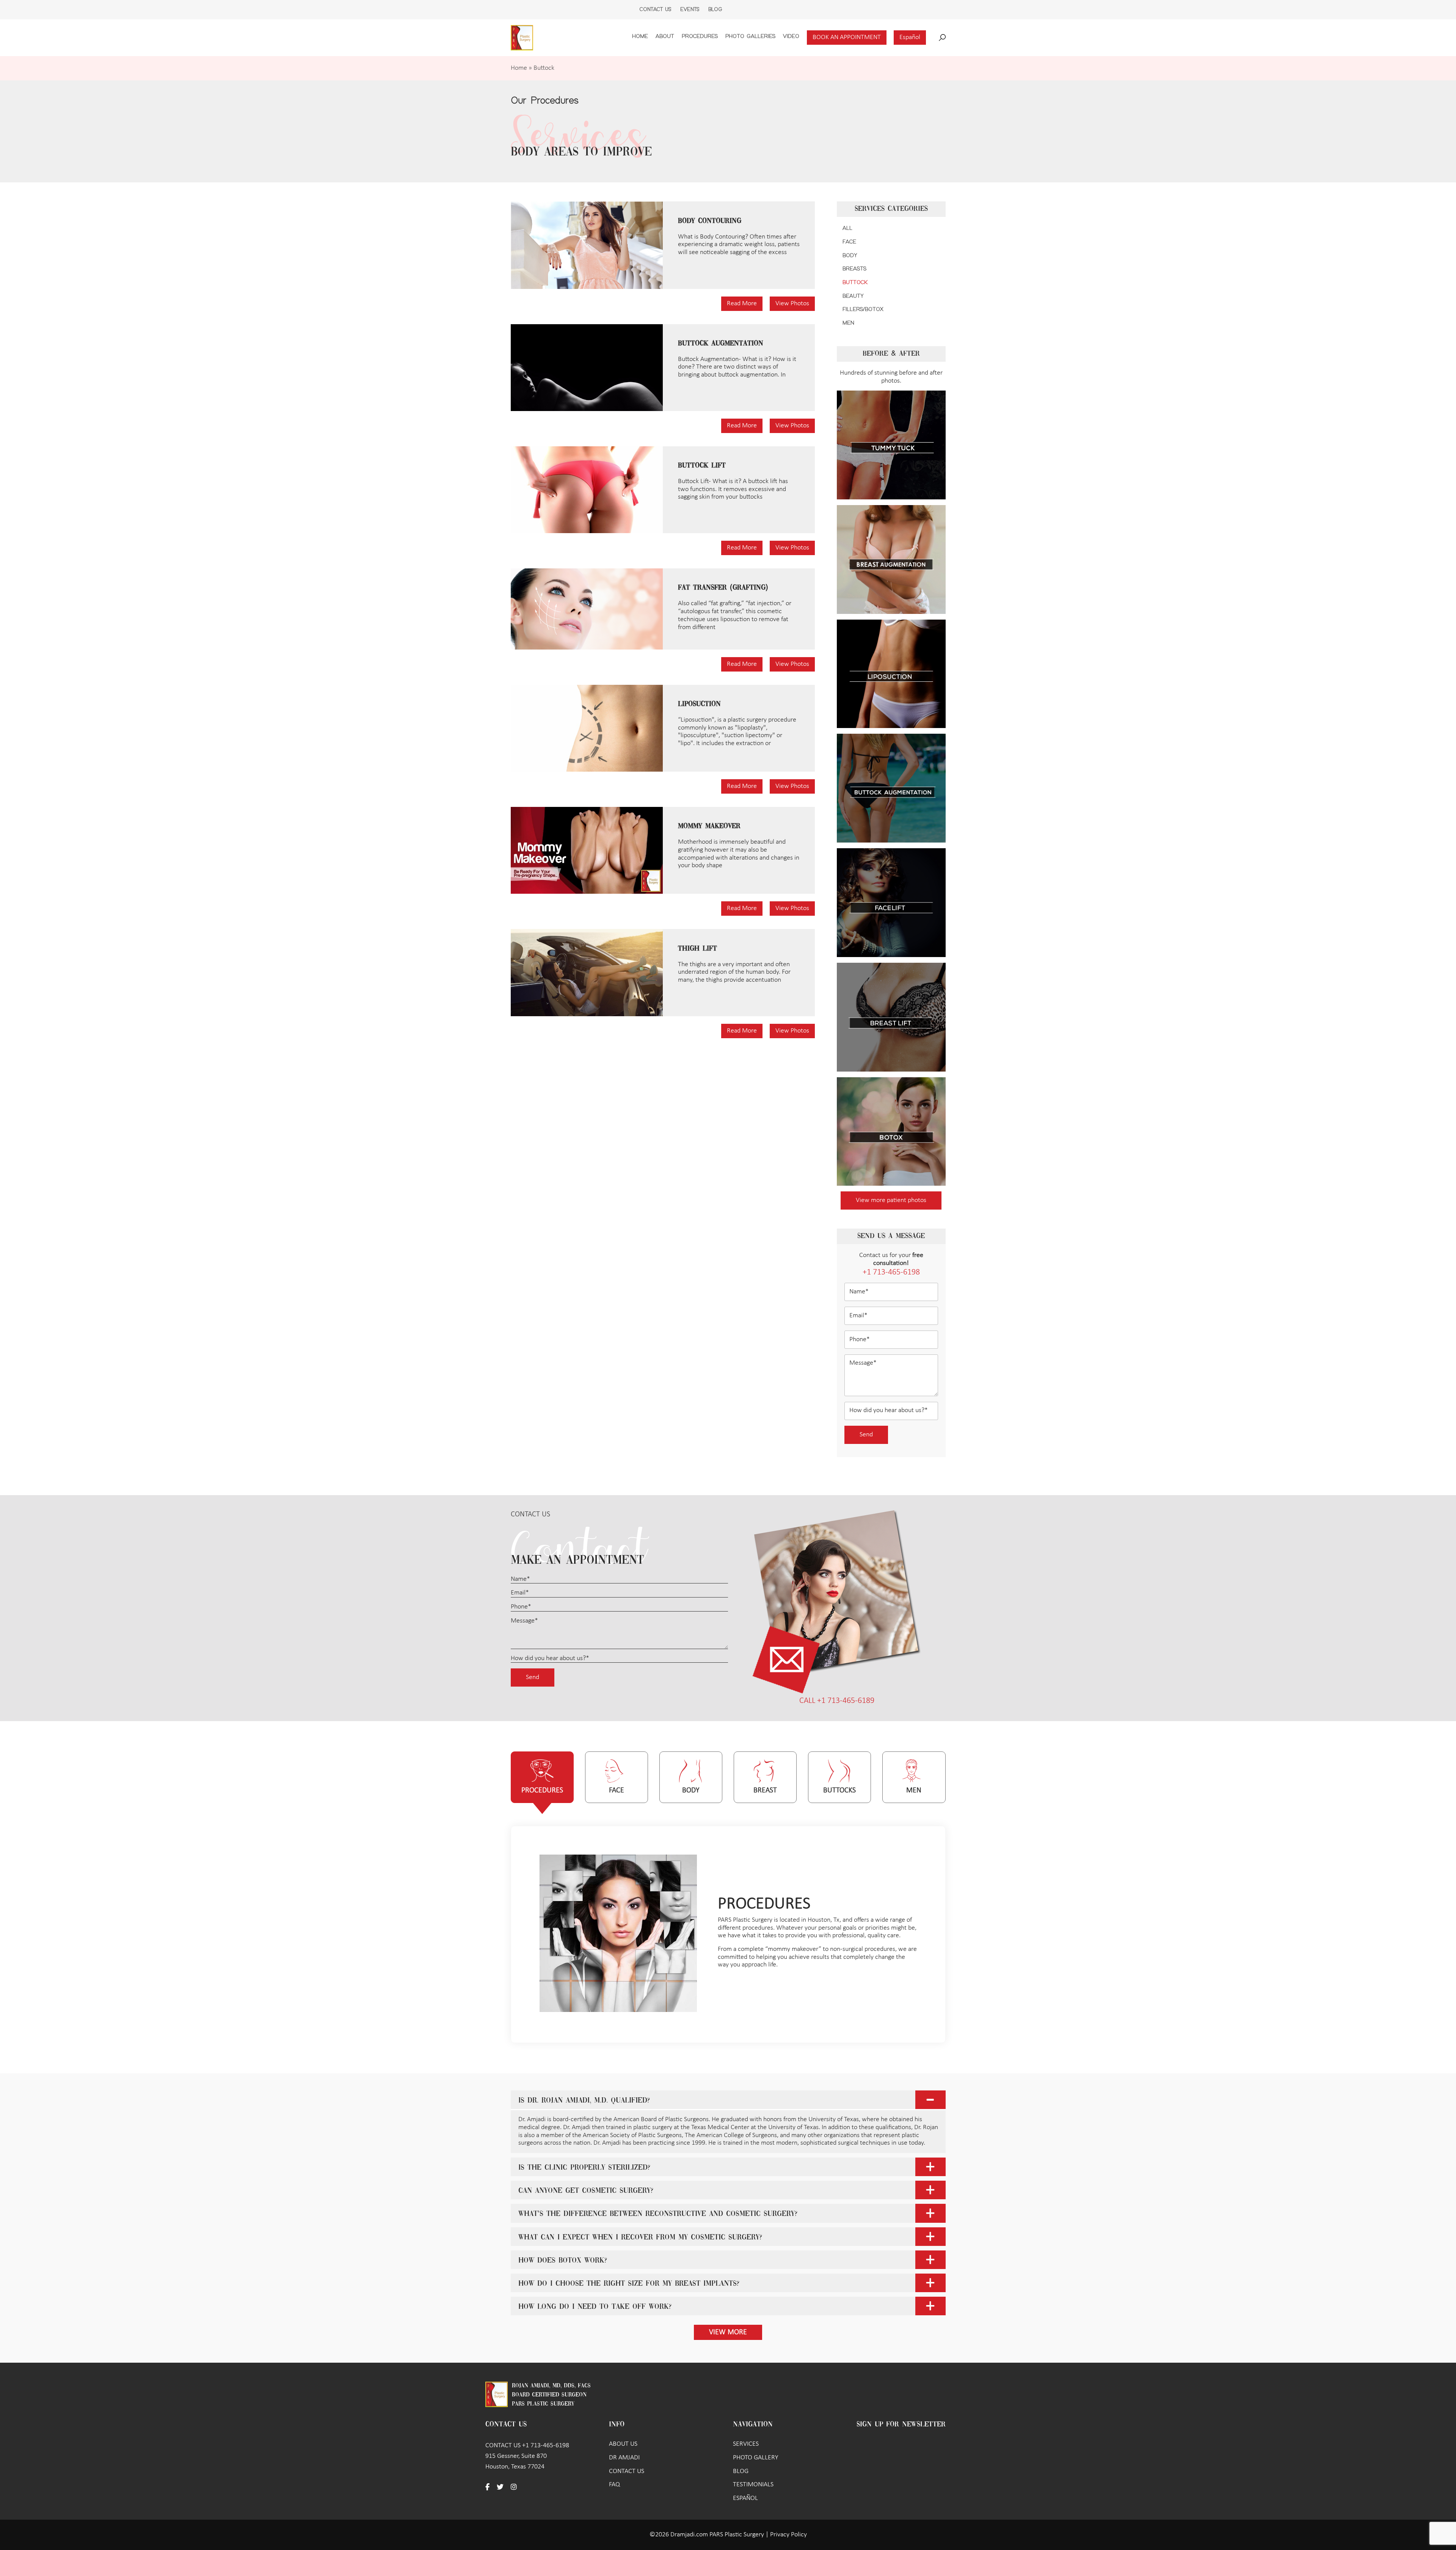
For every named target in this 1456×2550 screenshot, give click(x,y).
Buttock (855, 282)
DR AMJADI (624, 2458)
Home (640, 36)
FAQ (614, 2485)
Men (848, 323)
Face (849, 242)
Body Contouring (710, 221)
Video (791, 36)
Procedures (700, 36)
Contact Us (655, 9)
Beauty (853, 296)
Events (690, 9)
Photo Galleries (750, 36)
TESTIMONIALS (753, 2485)
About (665, 36)
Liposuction (699, 704)
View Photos (792, 304)
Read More (742, 304)
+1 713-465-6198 (891, 1272)
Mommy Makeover (709, 826)
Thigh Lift (697, 949)
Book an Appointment (847, 37)
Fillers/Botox (863, 309)
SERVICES (746, 2444)
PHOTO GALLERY (755, 2458)
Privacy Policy (788, 2535)
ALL (847, 228)
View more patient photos (891, 1200)
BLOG (741, 2471)
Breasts (854, 269)
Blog (715, 9)
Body (850, 256)
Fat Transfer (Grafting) (723, 588)
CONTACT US (627, 2471)
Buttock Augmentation (721, 344)
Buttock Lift (702, 466)
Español (910, 37)
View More (728, 2332)
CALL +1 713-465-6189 (837, 1701)
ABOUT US (623, 2444)
